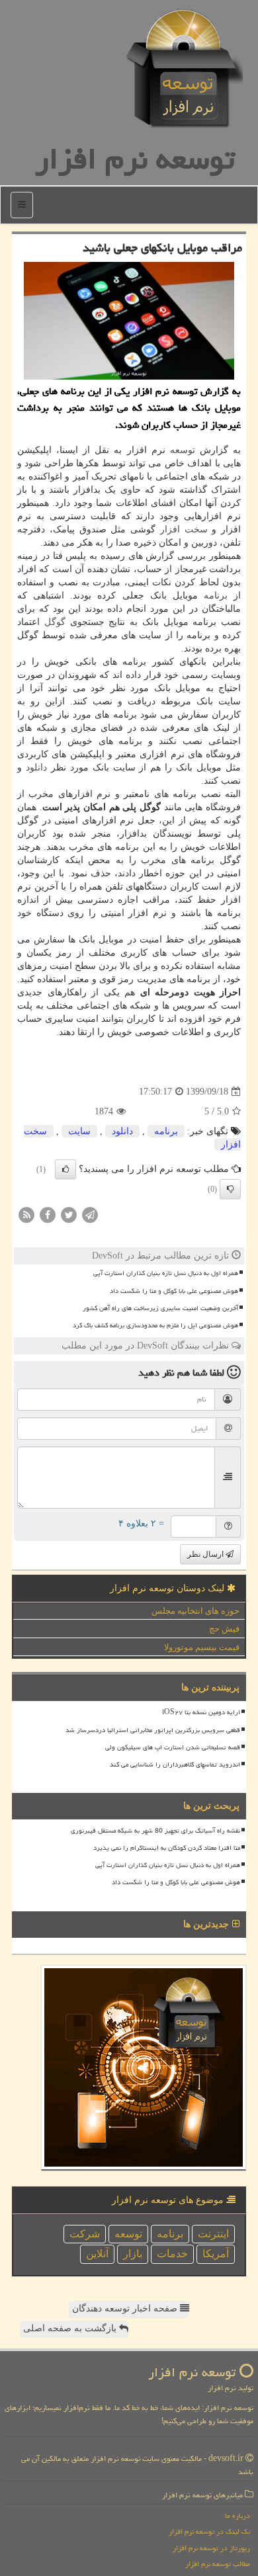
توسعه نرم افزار (135, 159)
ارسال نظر (206, 1554)
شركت (85, 2234)
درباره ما (237, 2515)
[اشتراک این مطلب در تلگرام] (90, 1215)
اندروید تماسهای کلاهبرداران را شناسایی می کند (175, 1765)
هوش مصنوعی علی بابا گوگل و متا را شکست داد (174, 1291)
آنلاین (97, 2254)
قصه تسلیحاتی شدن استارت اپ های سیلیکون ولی (173, 1747)
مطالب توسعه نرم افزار (218, 2564)
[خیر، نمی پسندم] (230, 1189)
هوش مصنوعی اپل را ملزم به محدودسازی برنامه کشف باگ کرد (155, 1325)
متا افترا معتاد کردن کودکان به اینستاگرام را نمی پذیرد (167, 1848)
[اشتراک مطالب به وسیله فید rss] (26, 1215)
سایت (79, 1131)
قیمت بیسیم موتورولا (202, 1647)
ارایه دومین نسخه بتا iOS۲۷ (201, 1712)
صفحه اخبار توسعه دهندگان (126, 2308)
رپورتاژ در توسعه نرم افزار (211, 2548)
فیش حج (224, 1629)
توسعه (183, 450)
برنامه (216, 596)
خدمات (172, 2254)
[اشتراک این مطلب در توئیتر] (69, 1215)
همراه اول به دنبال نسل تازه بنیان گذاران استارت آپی (166, 1273)
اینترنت (213, 2234)
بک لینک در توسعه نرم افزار (209, 2531)
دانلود (36, 768)
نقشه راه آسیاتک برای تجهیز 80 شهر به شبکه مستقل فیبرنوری (155, 1831)
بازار (133, 2254)
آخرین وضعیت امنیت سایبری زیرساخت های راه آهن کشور (160, 1308)
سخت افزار (184, 529)
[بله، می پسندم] (65, 1169)
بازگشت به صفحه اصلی (71, 2328)
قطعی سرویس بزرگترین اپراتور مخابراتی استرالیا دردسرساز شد (153, 1730)
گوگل (55, 622)
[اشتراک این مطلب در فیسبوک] (48, 1215)
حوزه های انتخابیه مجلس (195, 1611)
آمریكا (216, 2254)
